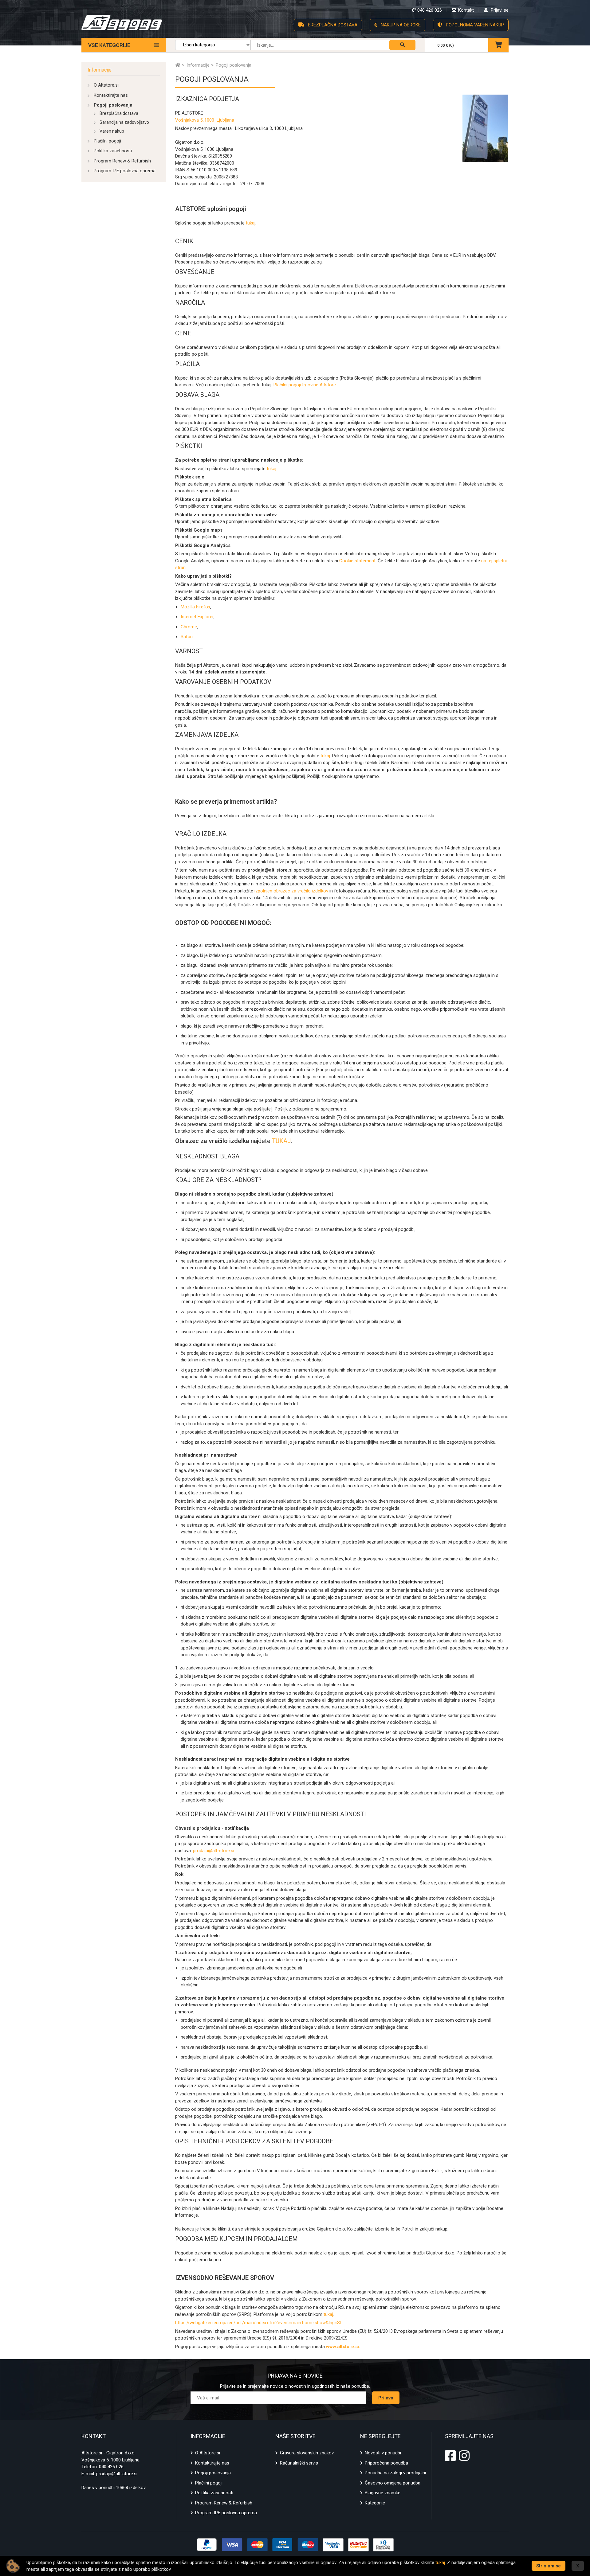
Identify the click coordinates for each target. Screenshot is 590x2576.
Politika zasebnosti (113, 151)
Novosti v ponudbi (383, 2453)
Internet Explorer (197, 617)
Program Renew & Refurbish (122, 161)
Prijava (386, 2398)
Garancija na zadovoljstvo (124, 122)
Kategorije (375, 2503)
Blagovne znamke (383, 2493)
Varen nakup (112, 131)
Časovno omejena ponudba (393, 2483)
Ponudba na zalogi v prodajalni (395, 2473)
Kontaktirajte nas (111, 95)
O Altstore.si (106, 85)
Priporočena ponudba (386, 2463)
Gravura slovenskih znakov (307, 2453)
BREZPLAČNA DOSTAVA (332, 25)
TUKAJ (281, 1141)
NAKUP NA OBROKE (400, 25)
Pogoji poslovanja (113, 105)
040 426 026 (111, 2467)
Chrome (189, 627)
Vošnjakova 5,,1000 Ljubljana (205, 120)
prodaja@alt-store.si (214, 1851)
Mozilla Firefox (195, 607)
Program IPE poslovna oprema (125, 171)
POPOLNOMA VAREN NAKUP (474, 25)
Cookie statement (357, 561)
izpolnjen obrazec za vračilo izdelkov (291, 891)
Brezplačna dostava (119, 113)
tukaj (251, 223)
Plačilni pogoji (107, 141)
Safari (187, 637)
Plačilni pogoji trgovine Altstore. (305, 385)
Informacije (100, 70)
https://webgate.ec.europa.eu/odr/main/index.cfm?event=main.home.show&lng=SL (259, 2323)
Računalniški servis (299, 2463)
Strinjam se (549, 2566)
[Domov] (178, 65)
